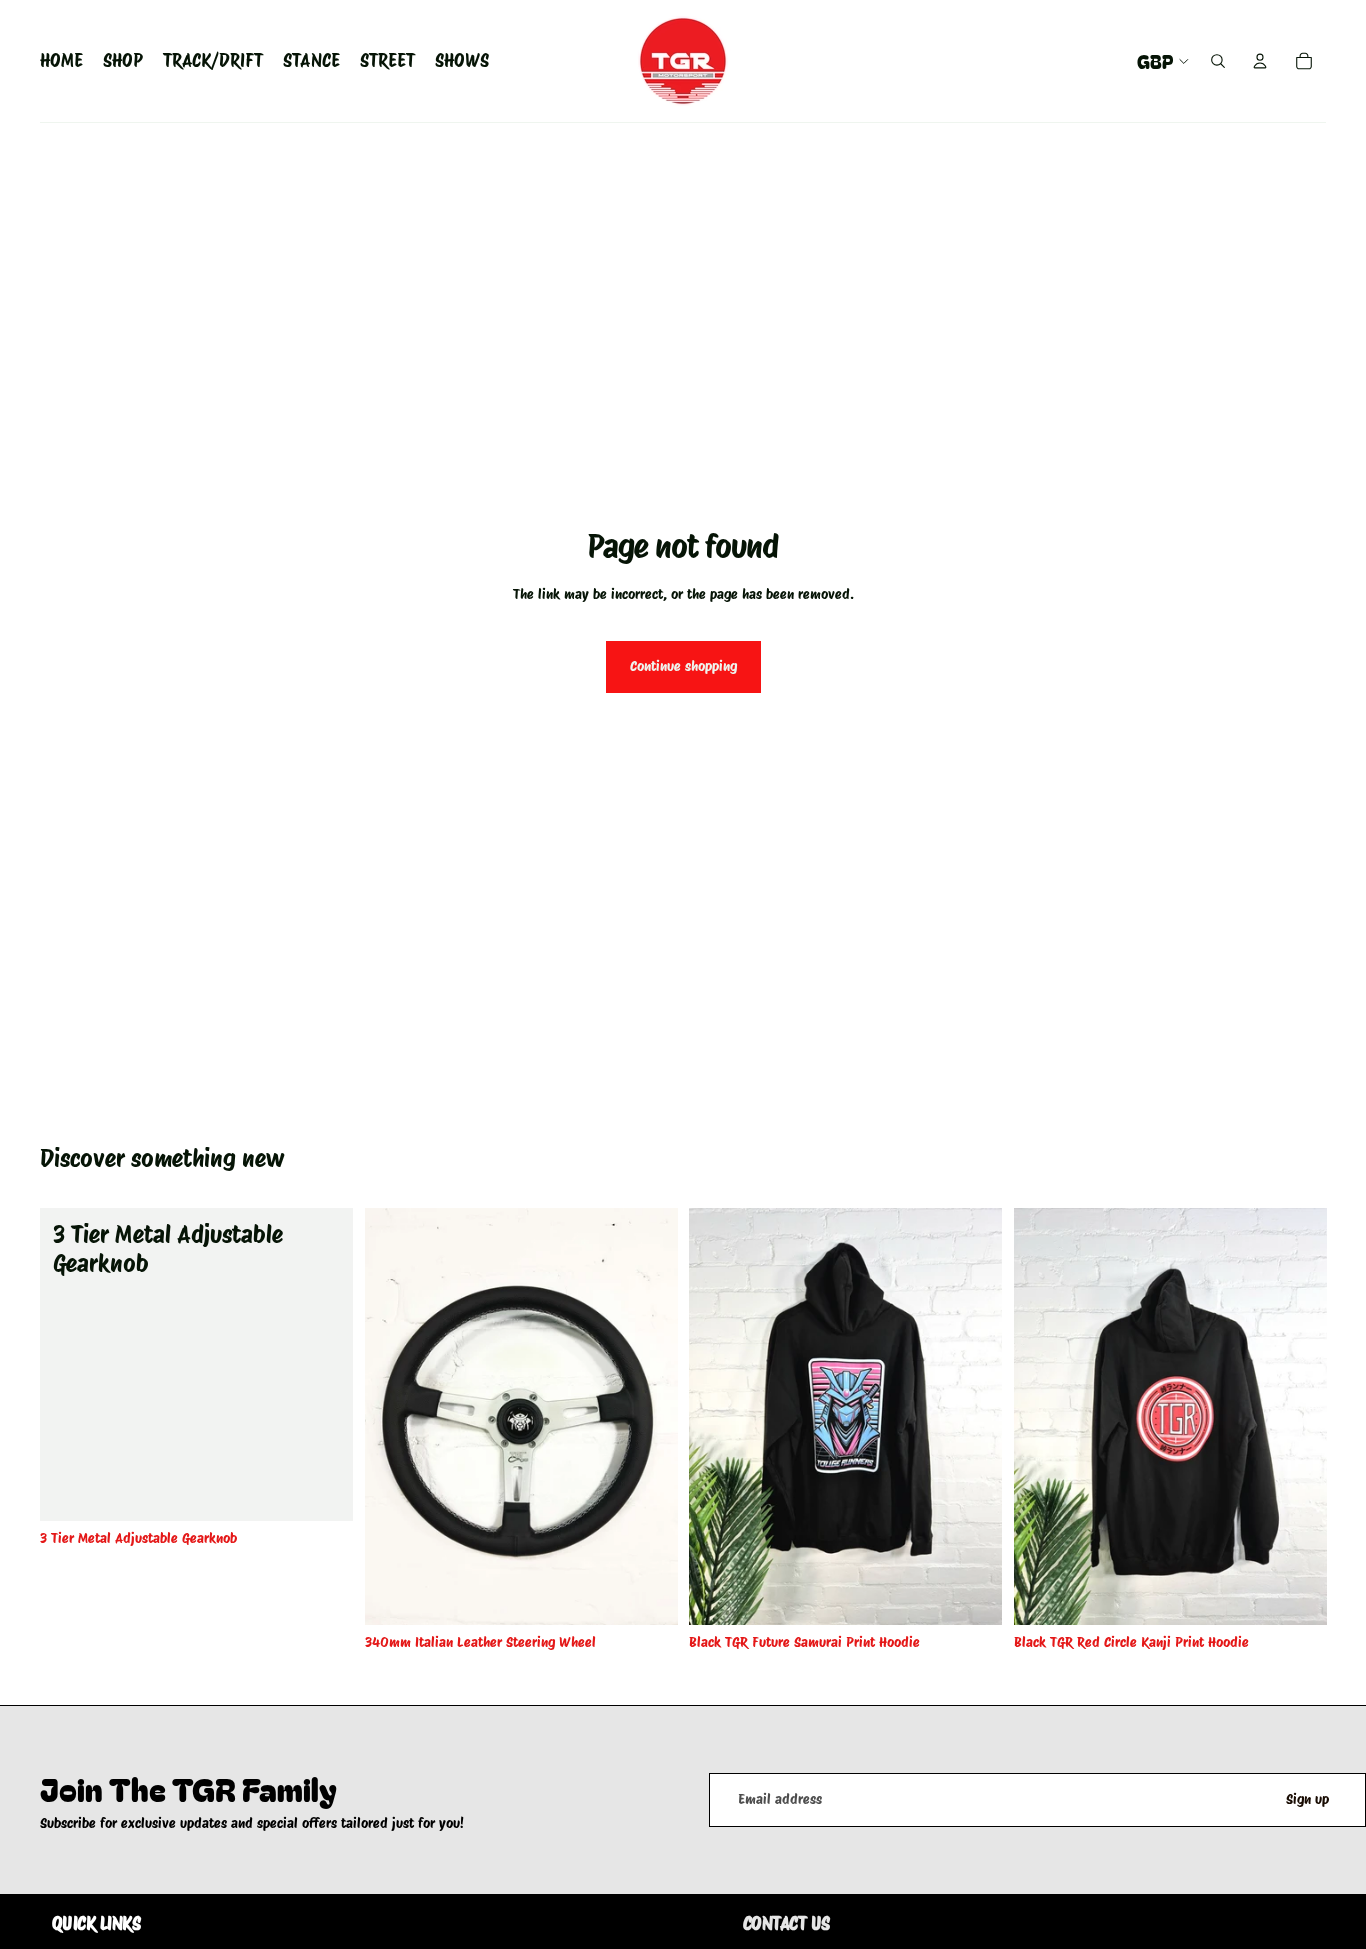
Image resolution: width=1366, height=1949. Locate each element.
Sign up (1307, 1799)
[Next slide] (647, 1417)
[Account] (1260, 61)
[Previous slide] (395, 1417)
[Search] (1218, 61)
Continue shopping (683, 666)
